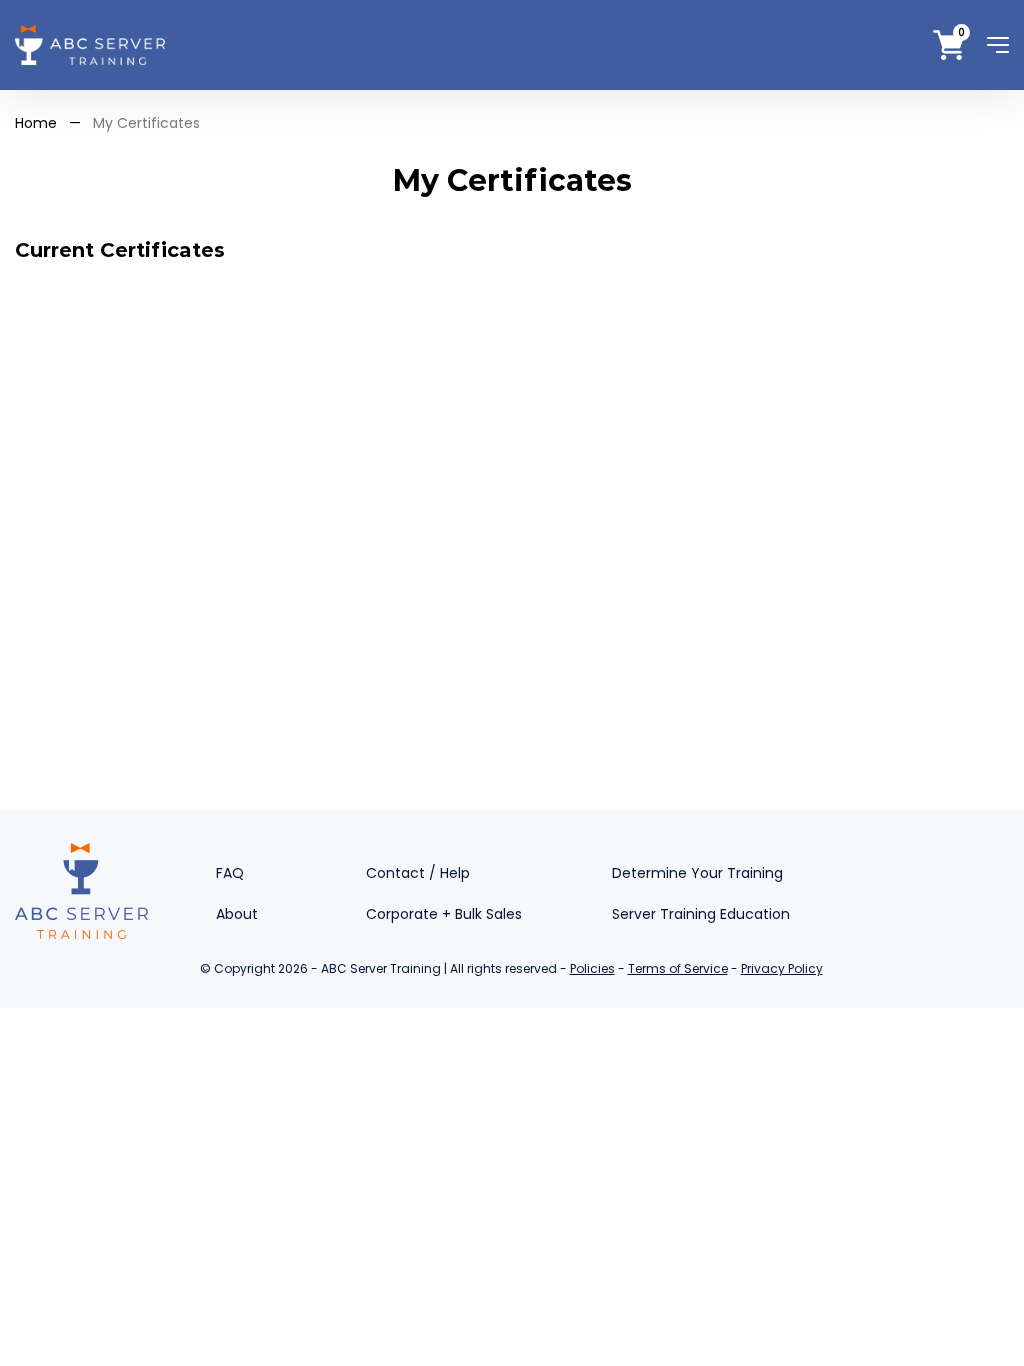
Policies (592, 968)
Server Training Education (701, 914)
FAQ (230, 873)
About (237, 914)
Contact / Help (418, 873)
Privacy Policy (782, 968)
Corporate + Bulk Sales (444, 914)
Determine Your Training (697, 873)
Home (36, 123)
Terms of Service (678, 968)
